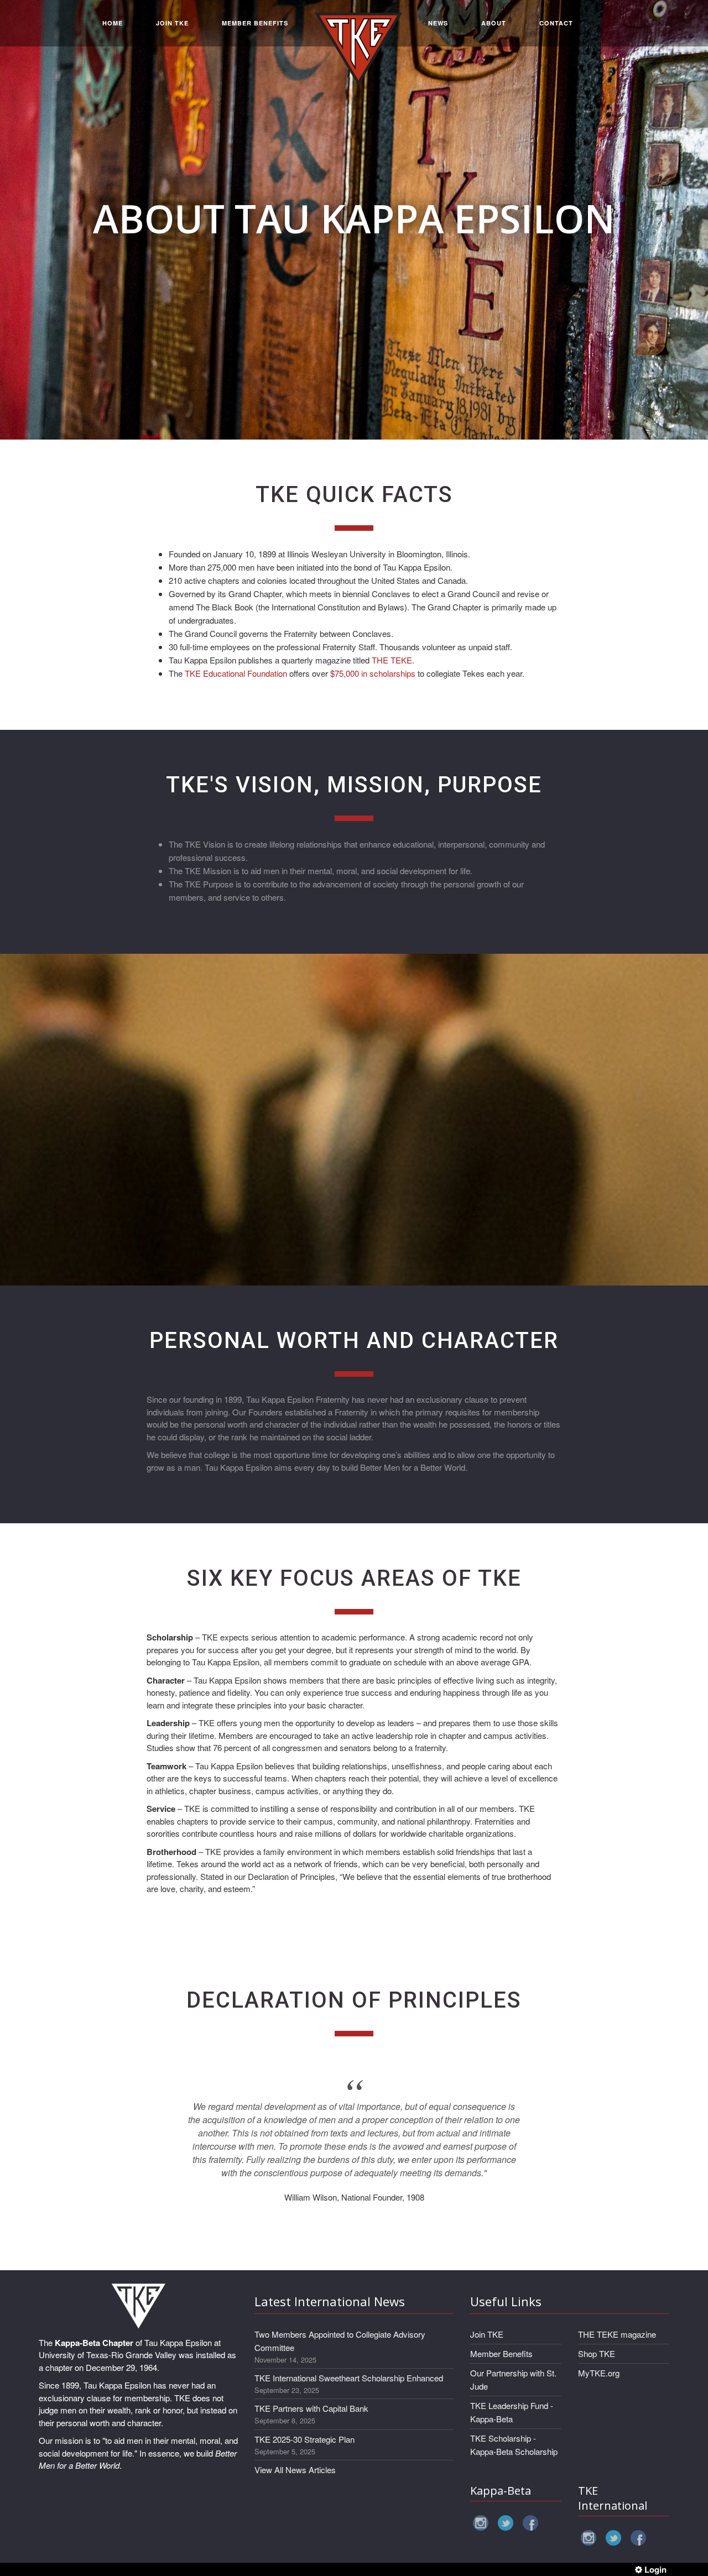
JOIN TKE (172, 23)
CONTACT (556, 23)
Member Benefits (501, 2353)
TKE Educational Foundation (236, 673)
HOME (113, 23)
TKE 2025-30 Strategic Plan (304, 2439)
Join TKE (487, 2334)
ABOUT (494, 23)
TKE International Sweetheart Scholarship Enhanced (349, 2378)
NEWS (438, 23)
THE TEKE (392, 660)
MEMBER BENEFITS (255, 23)
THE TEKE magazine (617, 2334)
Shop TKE (597, 2353)
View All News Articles (295, 2470)
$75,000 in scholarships (373, 673)
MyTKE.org (599, 2373)
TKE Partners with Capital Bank (311, 2408)
